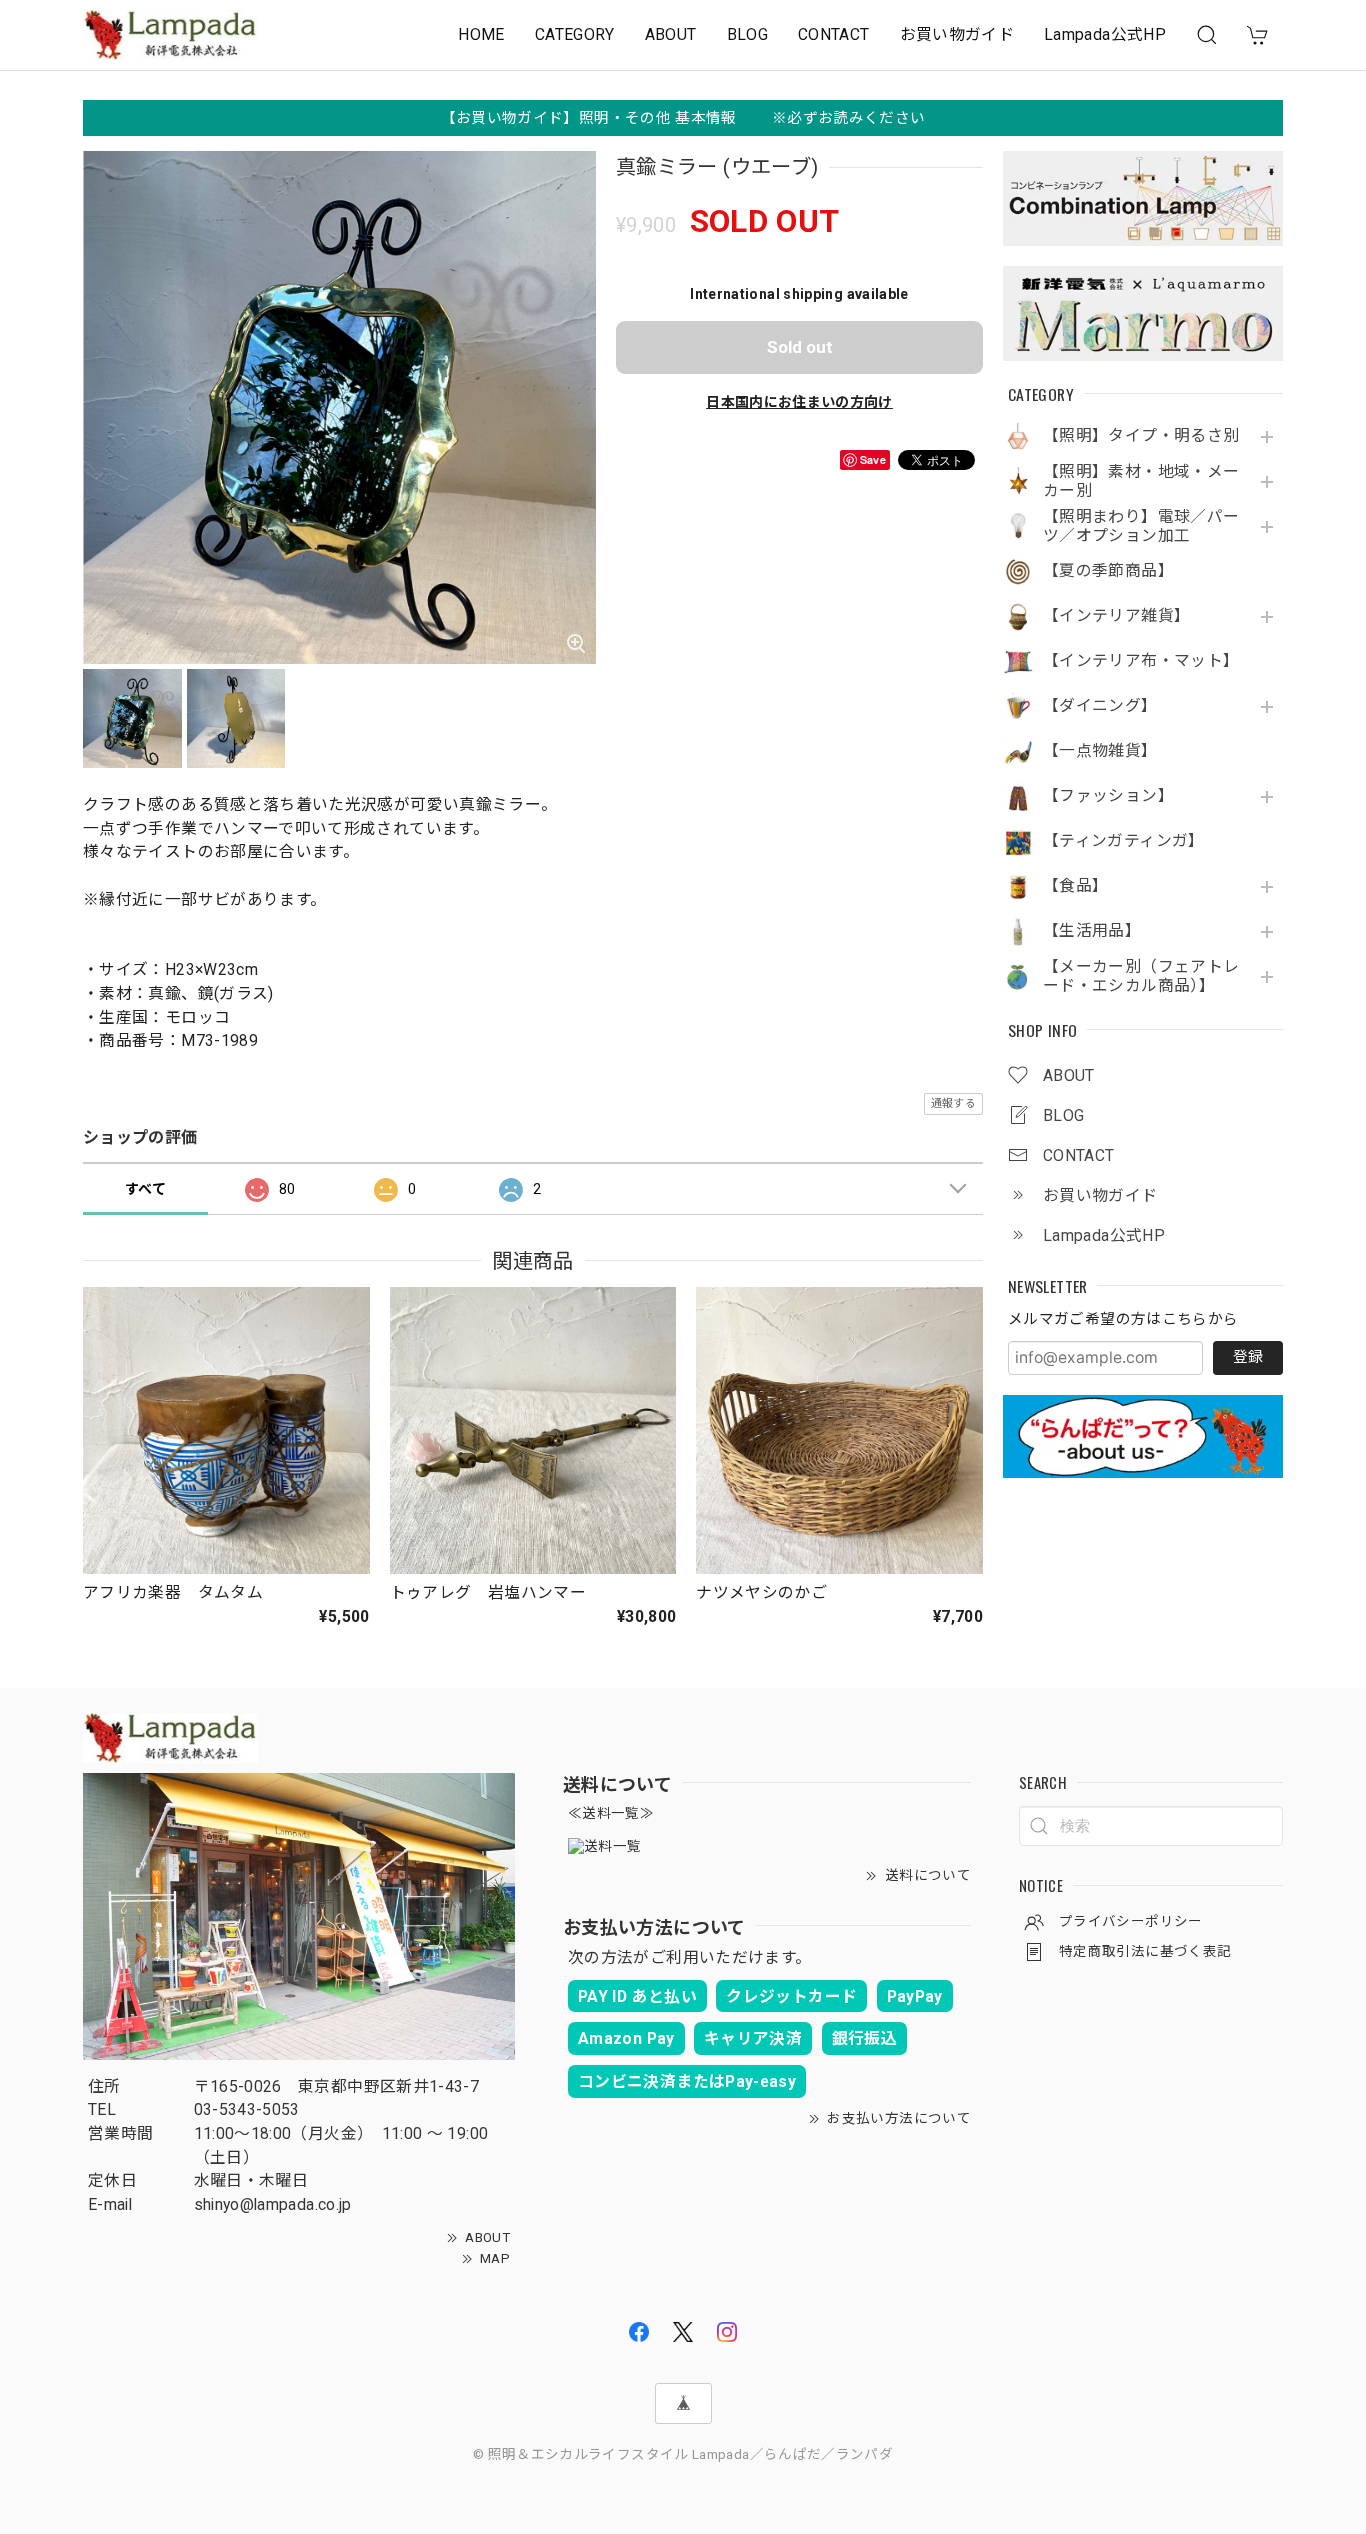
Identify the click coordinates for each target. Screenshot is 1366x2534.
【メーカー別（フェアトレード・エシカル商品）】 (1141, 976)
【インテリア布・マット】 (1141, 661)
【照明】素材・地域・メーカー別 (1141, 481)
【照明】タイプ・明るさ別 (1141, 436)
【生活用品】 (1092, 931)
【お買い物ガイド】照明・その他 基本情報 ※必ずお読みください (683, 118)
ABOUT (671, 34)
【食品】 (1075, 886)
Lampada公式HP (1105, 34)
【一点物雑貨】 (1100, 751)
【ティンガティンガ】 (1124, 841)
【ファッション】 (1108, 796)
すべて (145, 1189)
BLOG (747, 34)
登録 (1248, 1357)
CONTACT (834, 34)
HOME (481, 34)
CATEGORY (575, 34)
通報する (953, 1103)
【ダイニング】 (1100, 706)
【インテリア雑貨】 (1116, 616)
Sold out (800, 347)
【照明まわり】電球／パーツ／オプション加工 (1141, 526)
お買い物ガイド (957, 34)
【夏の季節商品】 (1108, 571)
